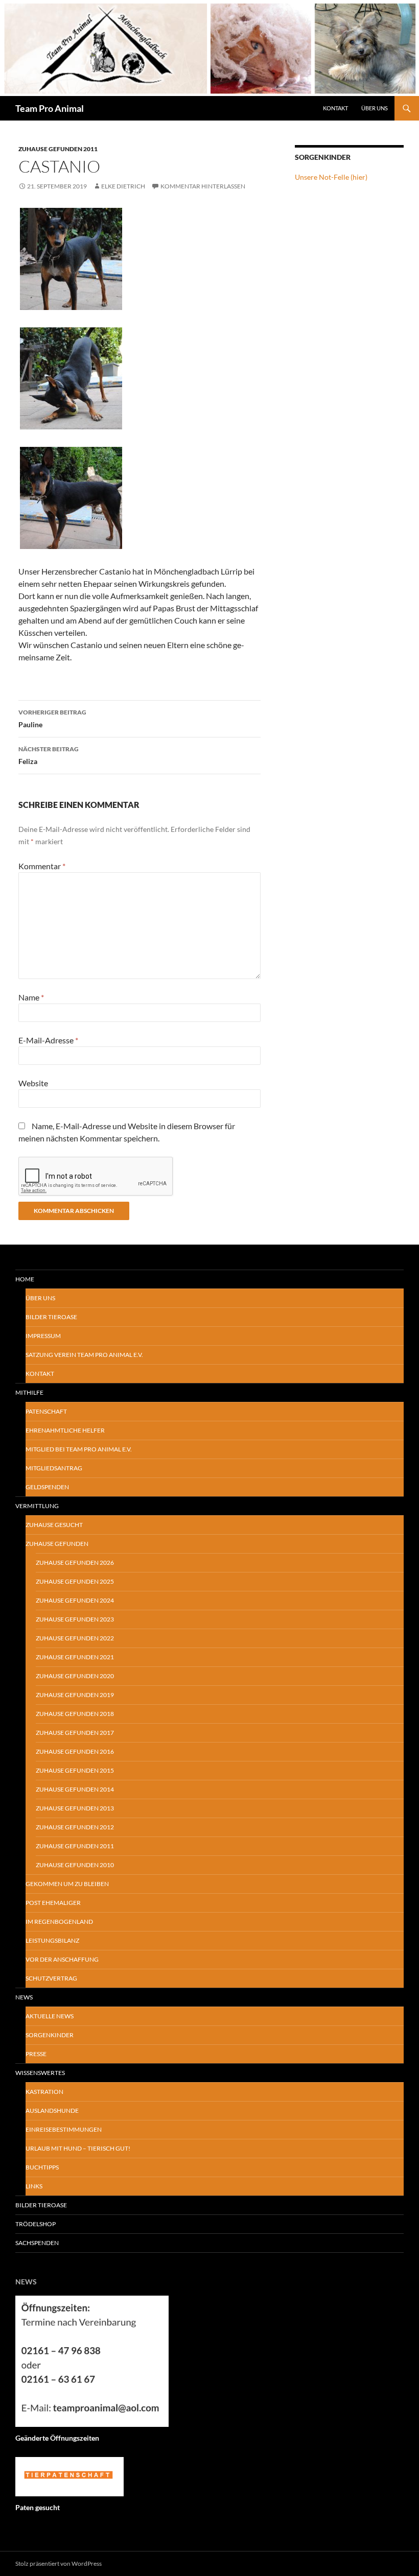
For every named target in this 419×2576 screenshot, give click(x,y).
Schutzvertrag (51, 1978)
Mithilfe (29, 1392)
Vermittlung (37, 1506)
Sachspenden (37, 2243)
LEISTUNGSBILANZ (52, 1940)
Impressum (43, 1336)
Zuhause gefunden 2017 (75, 1733)
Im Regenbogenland (59, 1922)
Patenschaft (46, 1411)
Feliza (49, 755)
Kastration (44, 2092)
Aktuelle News (50, 2016)
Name (31, 997)
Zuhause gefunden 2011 (58, 149)
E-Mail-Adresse (48, 1040)
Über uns (40, 1298)
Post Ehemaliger (53, 1903)
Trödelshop (36, 2224)
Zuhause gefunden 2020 (75, 1676)
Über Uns (375, 108)
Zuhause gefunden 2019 (75, 1695)
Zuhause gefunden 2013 (75, 1808)
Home (25, 1279)
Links (34, 2186)
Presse (36, 2054)
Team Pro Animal (50, 108)
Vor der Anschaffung (62, 1959)
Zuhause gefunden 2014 (75, 1789)
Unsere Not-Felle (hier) (331, 177)
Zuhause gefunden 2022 (75, 1638)
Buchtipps (42, 2167)
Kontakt (335, 108)
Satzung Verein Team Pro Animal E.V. (84, 1355)
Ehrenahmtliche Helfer (65, 1430)
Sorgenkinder (50, 2035)
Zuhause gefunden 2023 (75, 1619)
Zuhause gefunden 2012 (75, 1827)
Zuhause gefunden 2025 (75, 1581)
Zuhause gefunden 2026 (75, 1563)
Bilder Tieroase (51, 1317)
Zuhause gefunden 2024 (75, 1600)
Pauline (52, 719)
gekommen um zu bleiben (67, 1884)
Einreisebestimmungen (64, 2129)
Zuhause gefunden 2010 (75, 1865)
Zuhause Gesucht (54, 1525)
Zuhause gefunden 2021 (75, 1657)
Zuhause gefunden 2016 (75, 1751)
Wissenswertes (40, 2073)
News (24, 1997)
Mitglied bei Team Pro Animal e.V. (79, 1449)
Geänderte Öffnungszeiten (57, 2438)
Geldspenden (47, 1487)
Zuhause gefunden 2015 (75, 1770)
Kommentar (42, 866)
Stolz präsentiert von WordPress (59, 2563)
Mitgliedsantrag (54, 1468)
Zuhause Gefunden (57, 1544)
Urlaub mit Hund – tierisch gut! (78, 2148)
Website (33, 1083)
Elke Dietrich (123, 186)
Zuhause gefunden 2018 (75, 1714)
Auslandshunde (52, 2110)
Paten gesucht (38, 2507)
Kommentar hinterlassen (203, 186)
